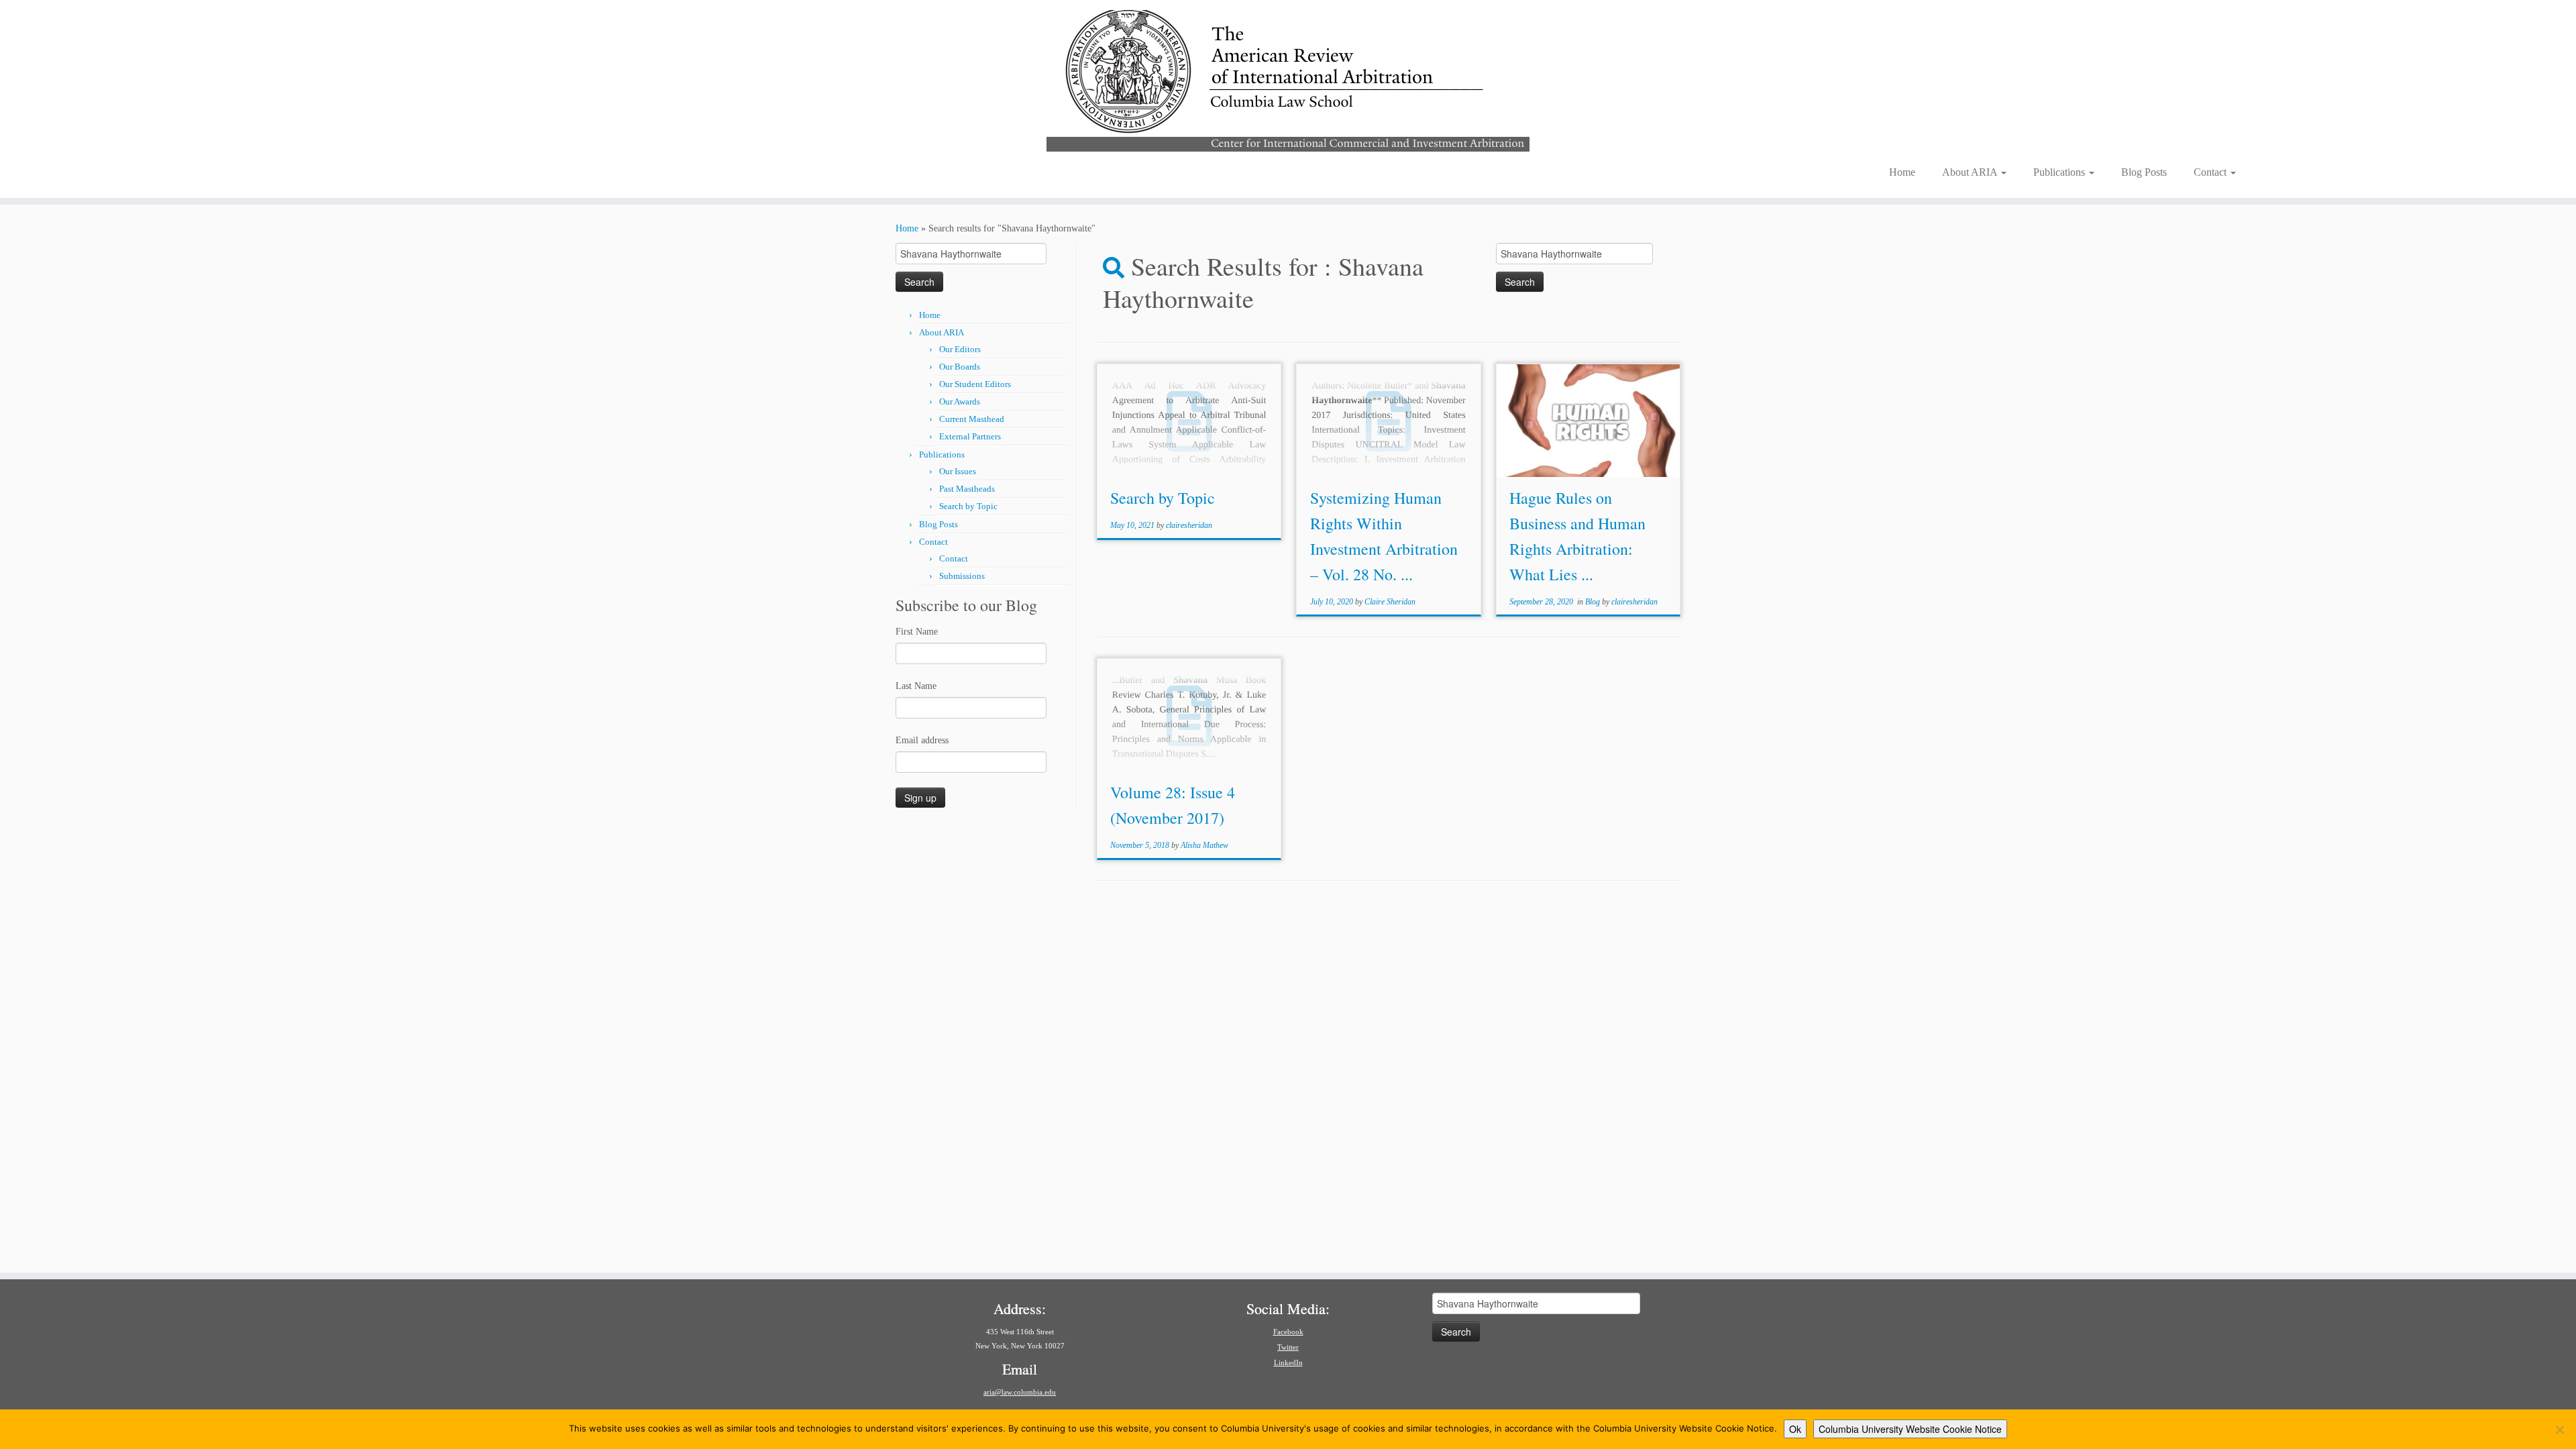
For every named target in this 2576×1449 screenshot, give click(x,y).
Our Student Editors (975, 384)
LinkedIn (1288, 1362)
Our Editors (960, 349)
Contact (2211, 172)
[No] (2559, 1430)
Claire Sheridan (1390, 602)
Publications (2060, 172)
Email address (922, 740)
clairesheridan (1189, 525)
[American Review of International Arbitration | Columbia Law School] (1288, 79)
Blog (1594, 602)
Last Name (916, 686)
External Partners (970, 436)
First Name (917, 632)
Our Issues (958, 471)
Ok (1795, 1429)
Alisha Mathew (1204, 845)
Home (1902, 172)
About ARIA (1971, 172)
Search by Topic (968, 506)
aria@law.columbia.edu (1020, 1392)
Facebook (1288, 1332)
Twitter (1288, 1347)
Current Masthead (972, 419)
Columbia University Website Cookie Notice (1910, 1429)
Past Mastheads (967, 489)
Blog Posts (2144, 172)
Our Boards (960, 367)
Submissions (962, 576)
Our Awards (960, 401)
